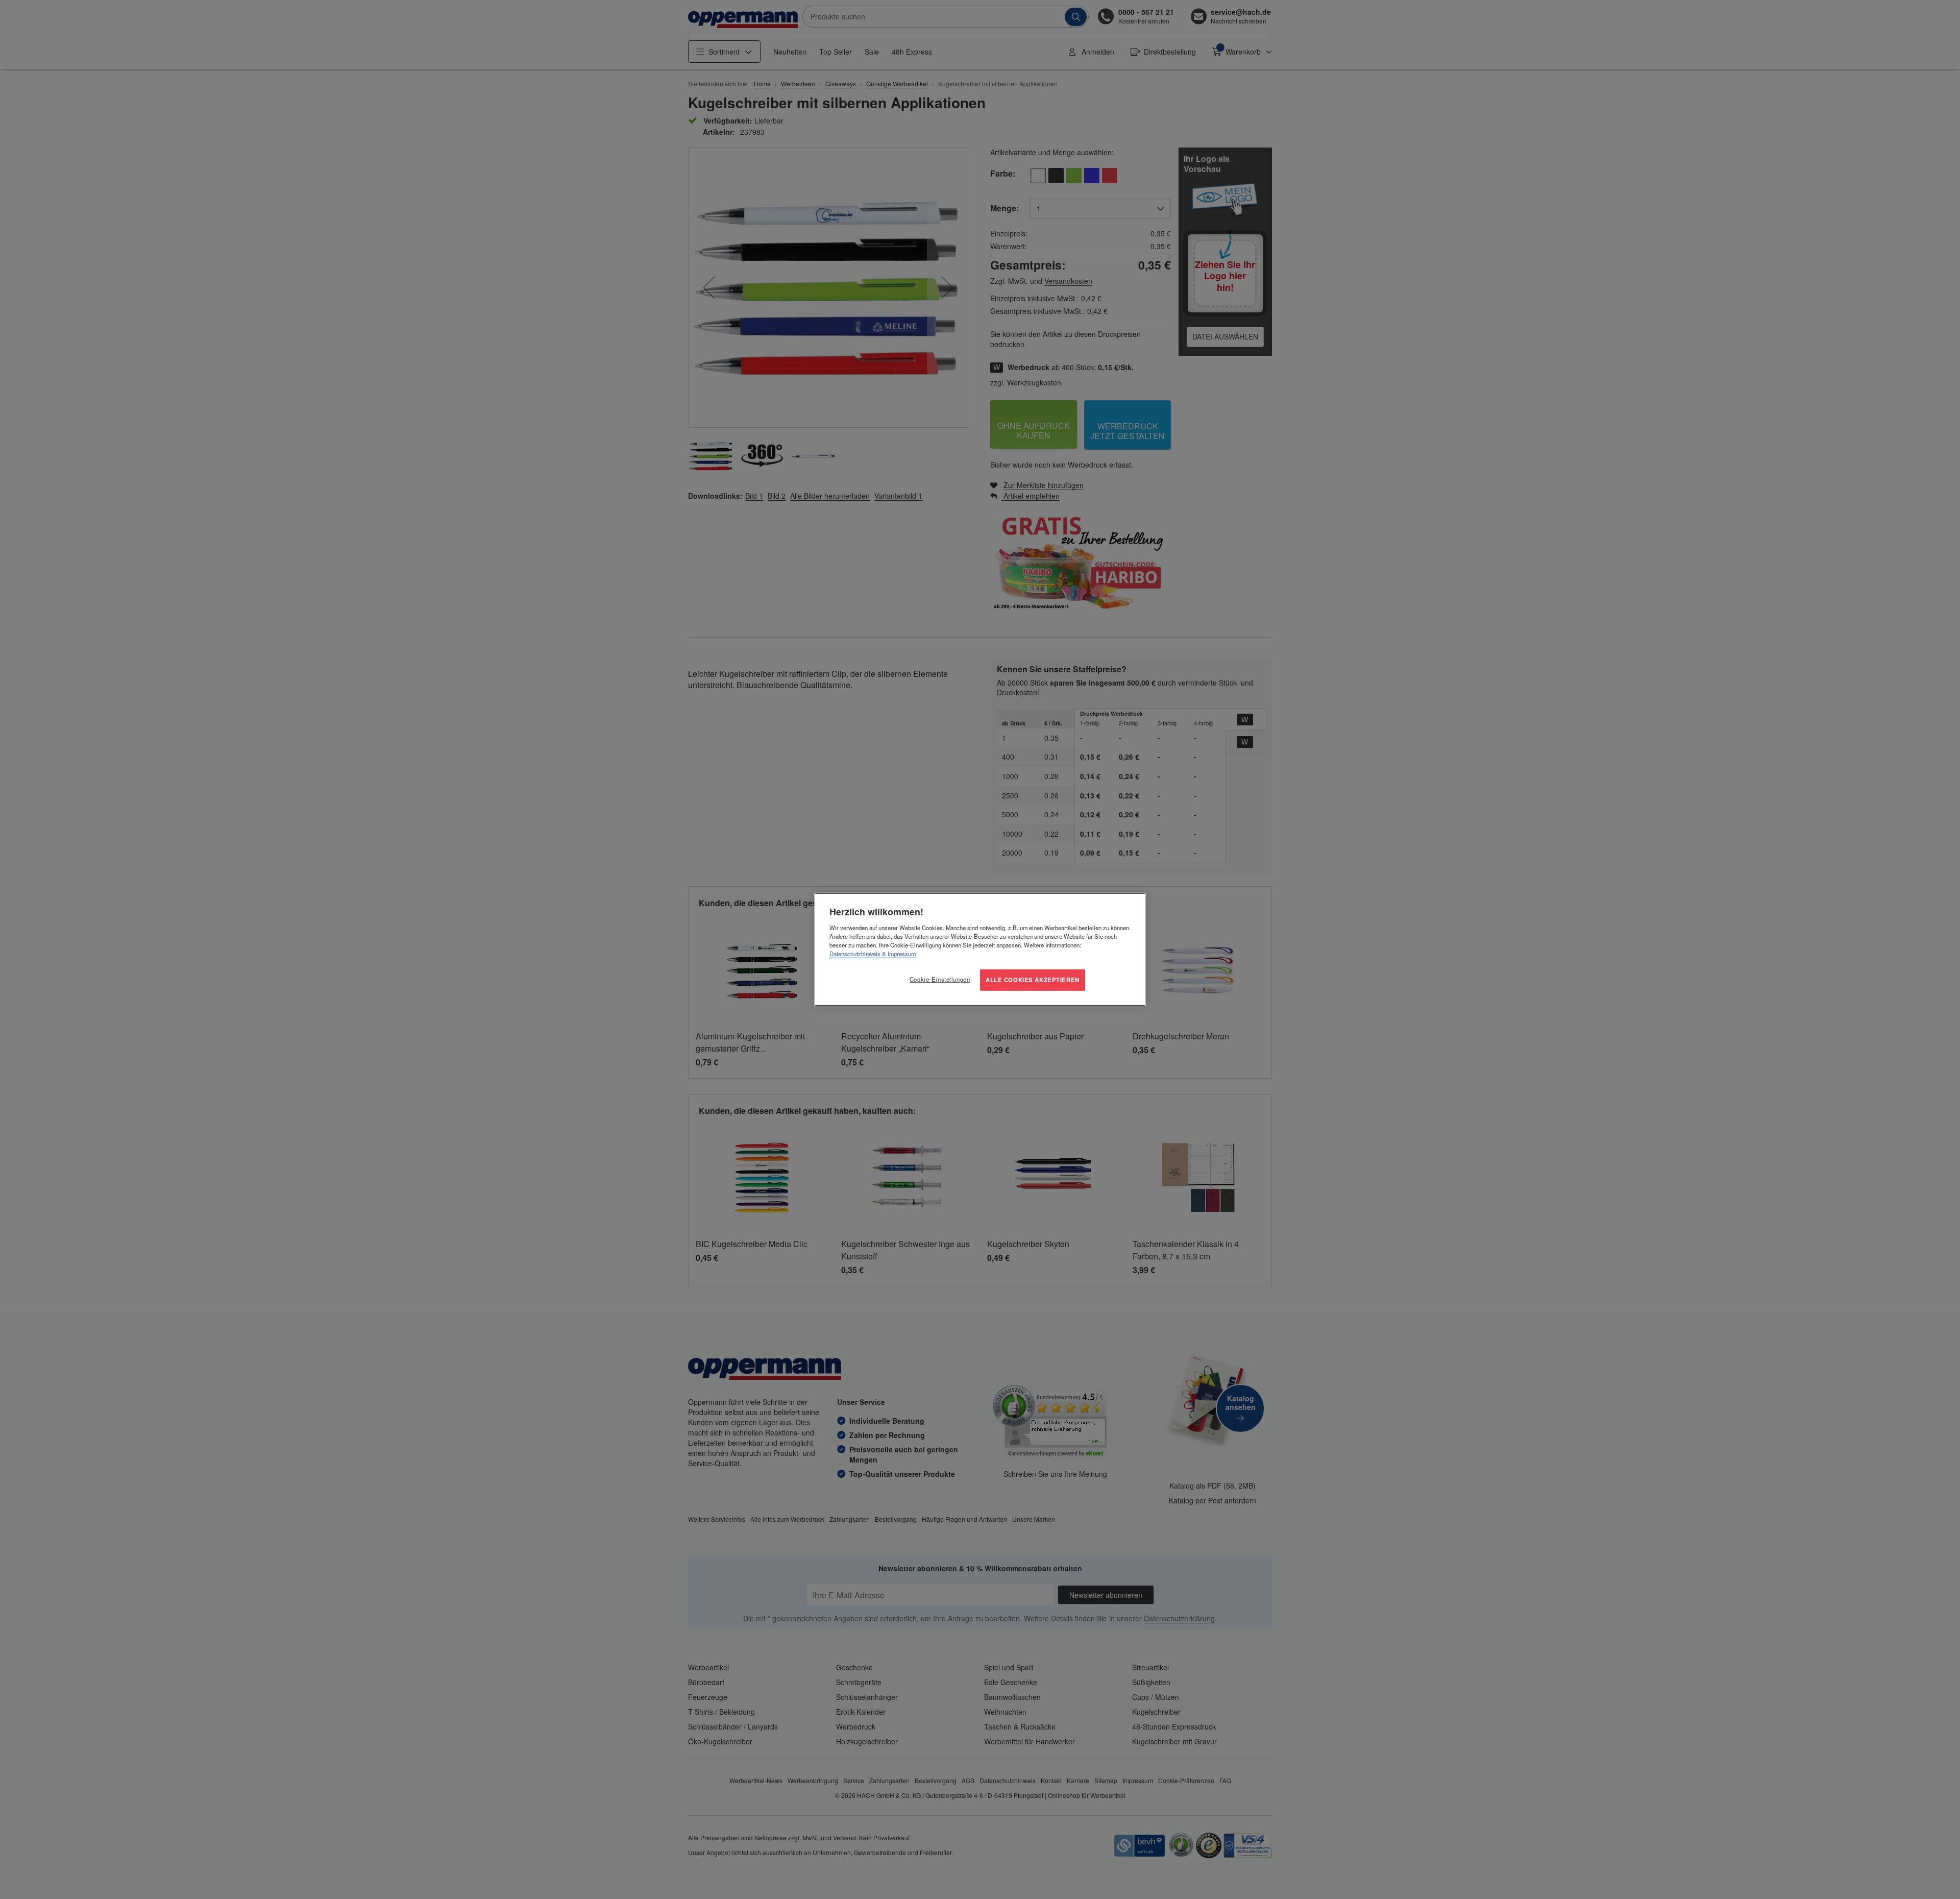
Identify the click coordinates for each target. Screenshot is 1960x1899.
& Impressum (898, 954)
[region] (980, 949)
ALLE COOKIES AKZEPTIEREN (1033, 980)
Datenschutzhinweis (855, 954)
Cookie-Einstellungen (940, 979)
